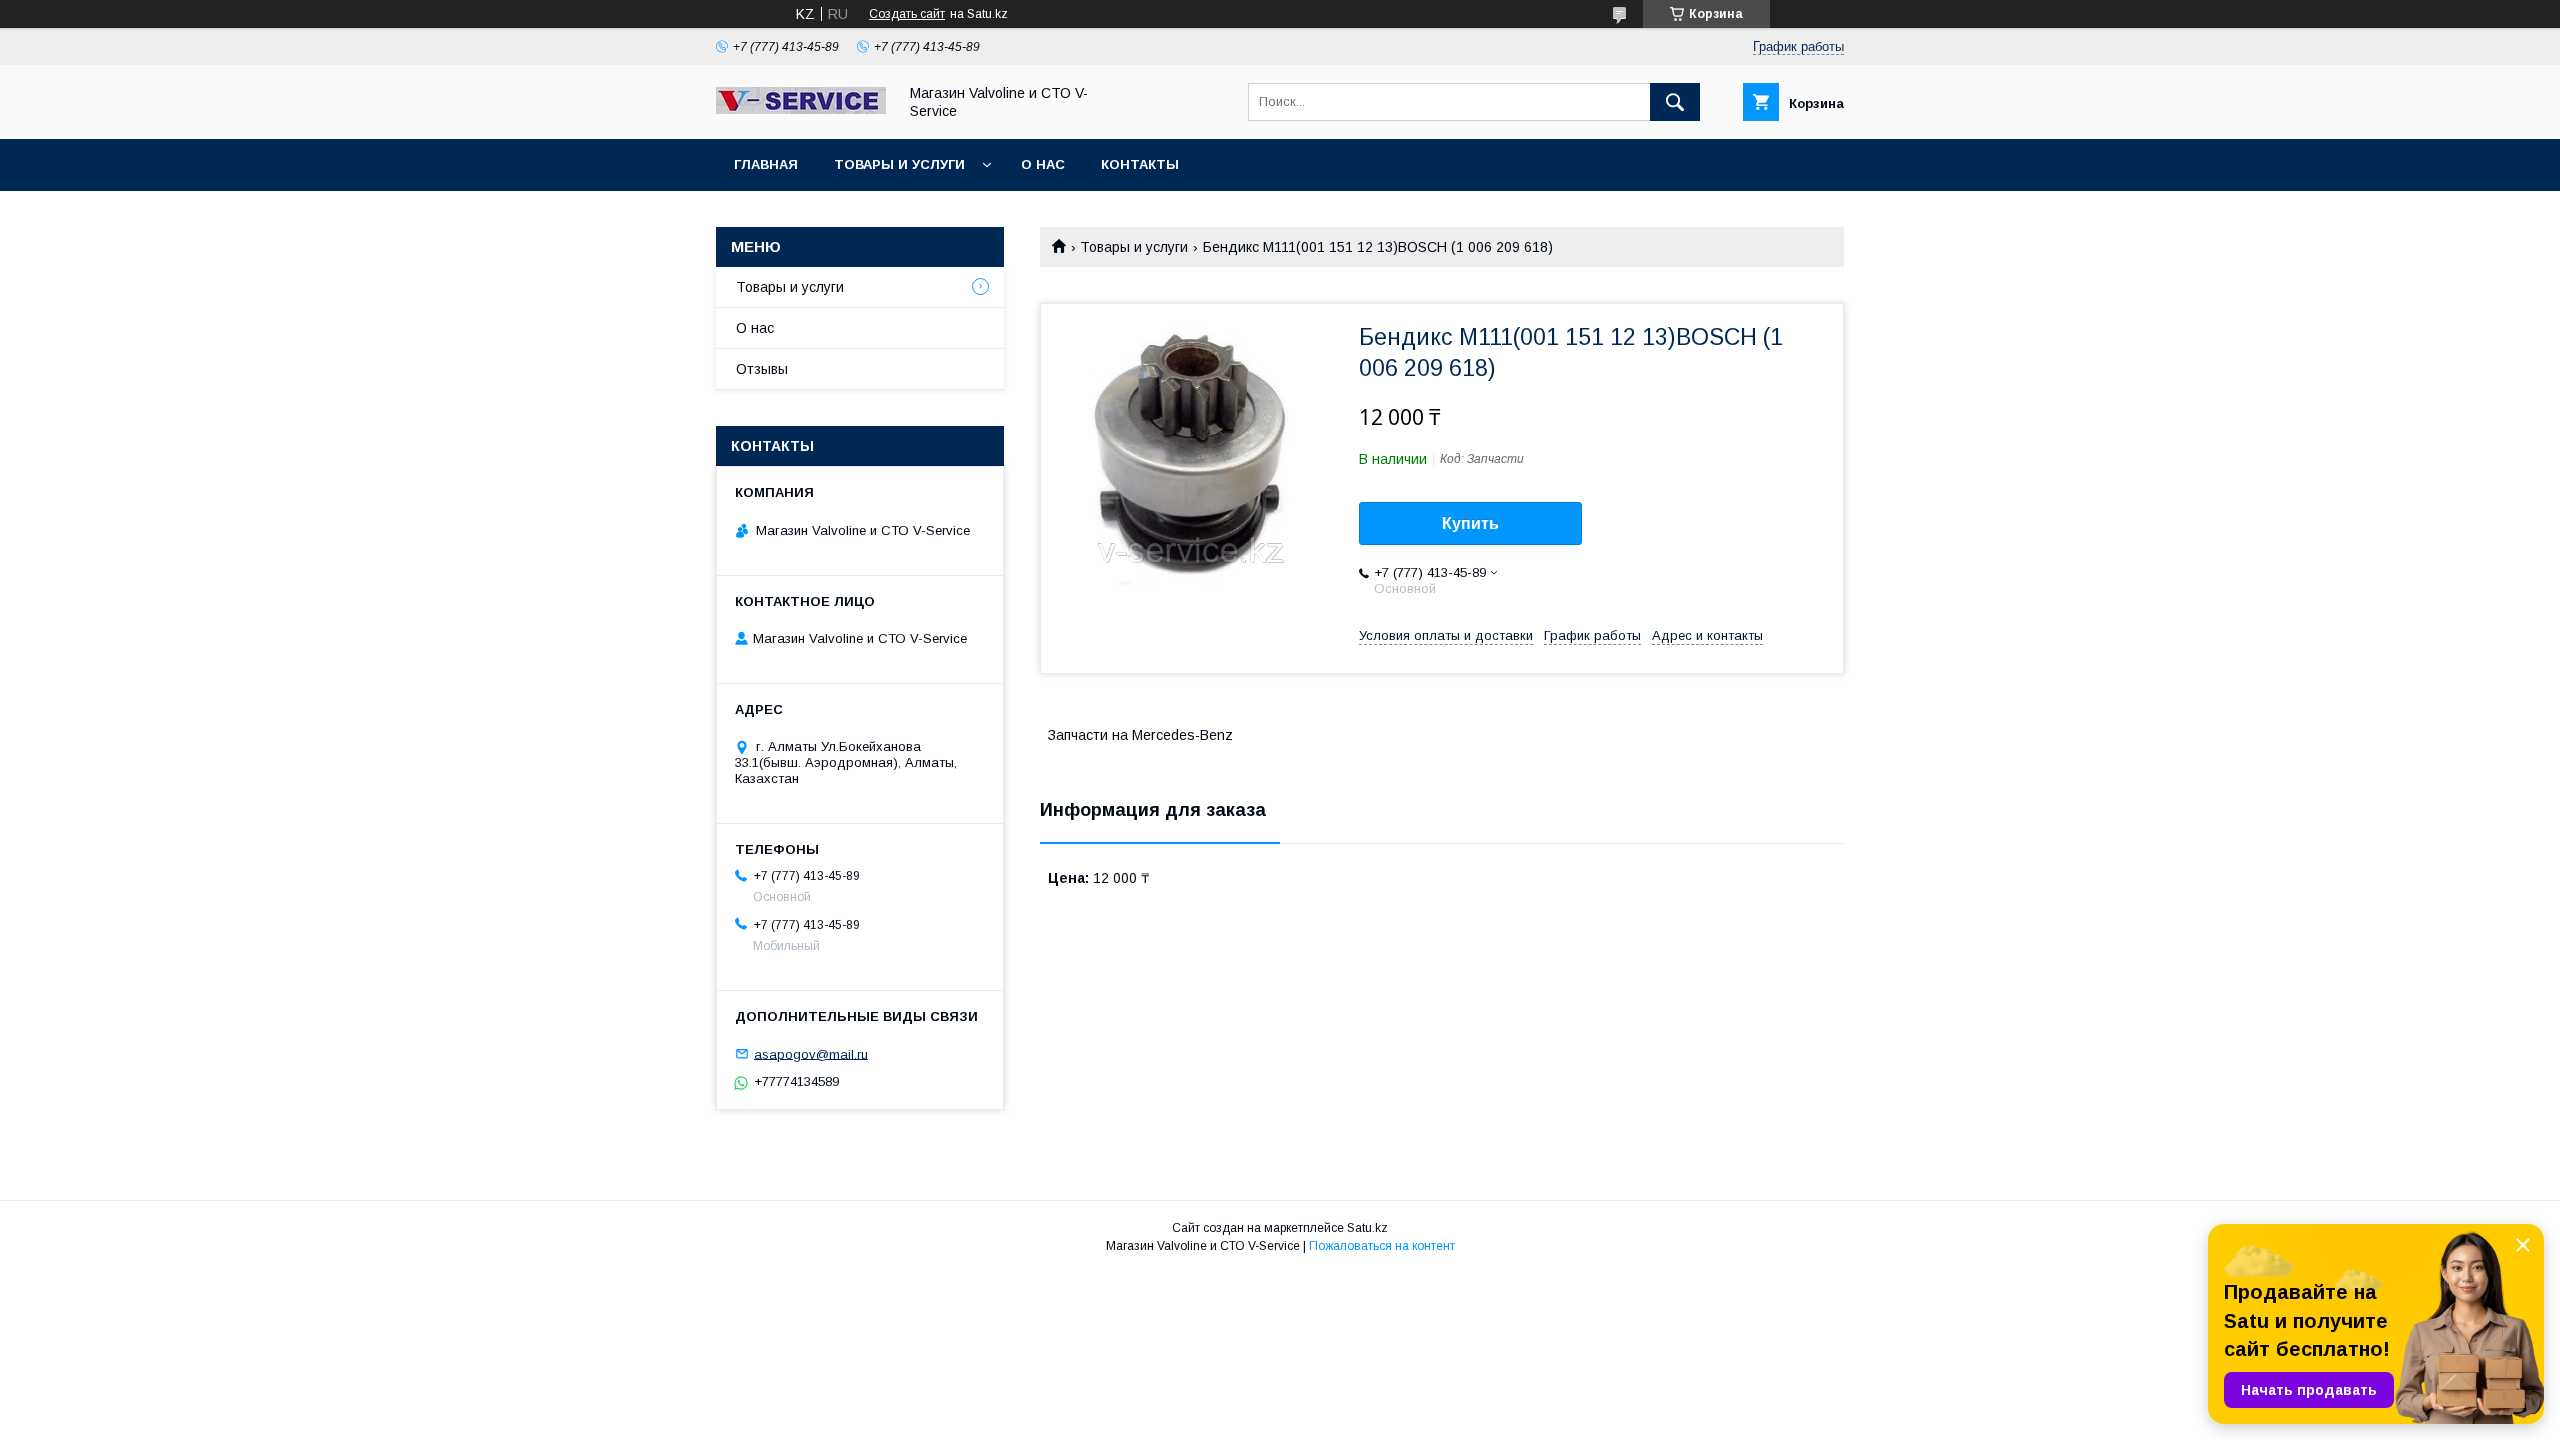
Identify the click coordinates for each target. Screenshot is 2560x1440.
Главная (766, 164)
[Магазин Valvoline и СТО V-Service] (801, 109)
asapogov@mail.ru (811, 1053)
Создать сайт (907, 14)
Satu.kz (1367, 1228)
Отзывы (762, 369)
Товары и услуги (899, 164)
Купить (1470, 523)
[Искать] (1675, 102)
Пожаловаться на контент (1382, 1246)
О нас (1043, 164)
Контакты (1140, 164)
